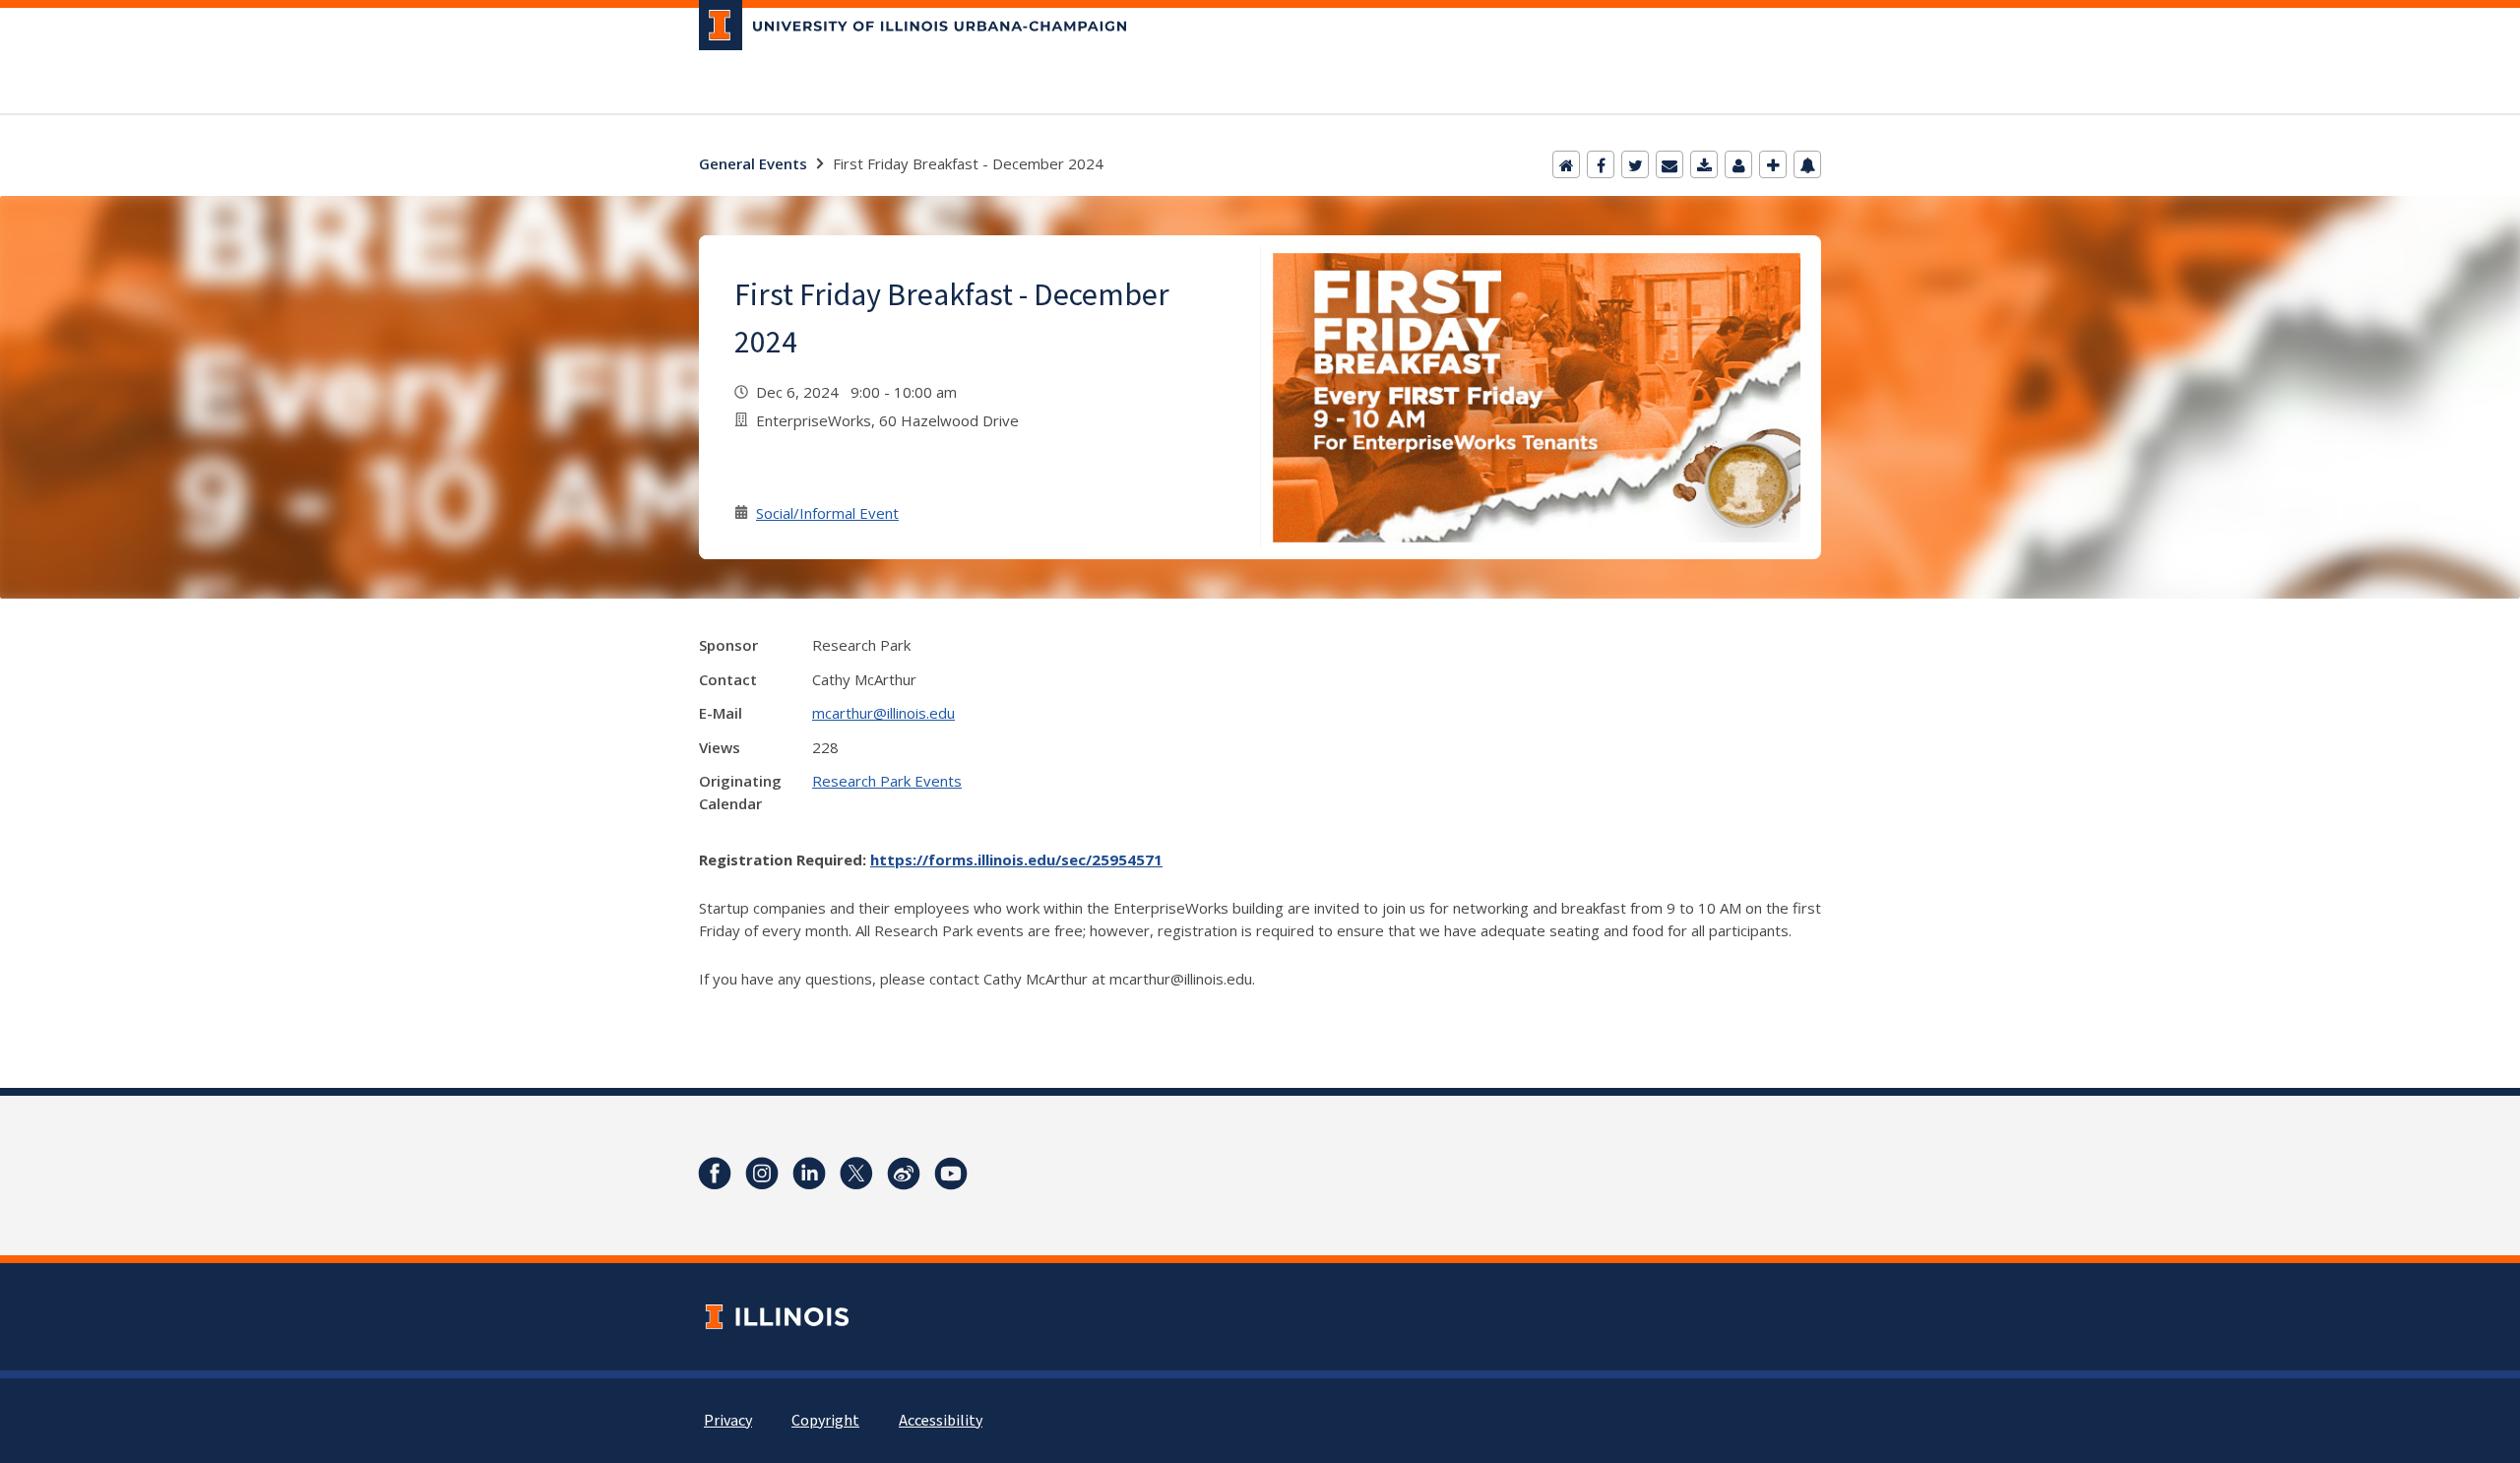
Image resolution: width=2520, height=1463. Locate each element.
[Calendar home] (1566, 164)
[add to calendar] (1704, 164)
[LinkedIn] (809, 1174)
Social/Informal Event (827, 513)
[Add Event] (1773, 164)
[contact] (1738, 164)
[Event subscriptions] (1807, 164)
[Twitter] (1635, 164)
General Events (753, 163)
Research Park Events (887, 781)
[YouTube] (951, 1174)
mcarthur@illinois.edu (883, 713)
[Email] (1669, 164)
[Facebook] (1601, 164)
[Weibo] (904, 1174)
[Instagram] (762, 1174)
